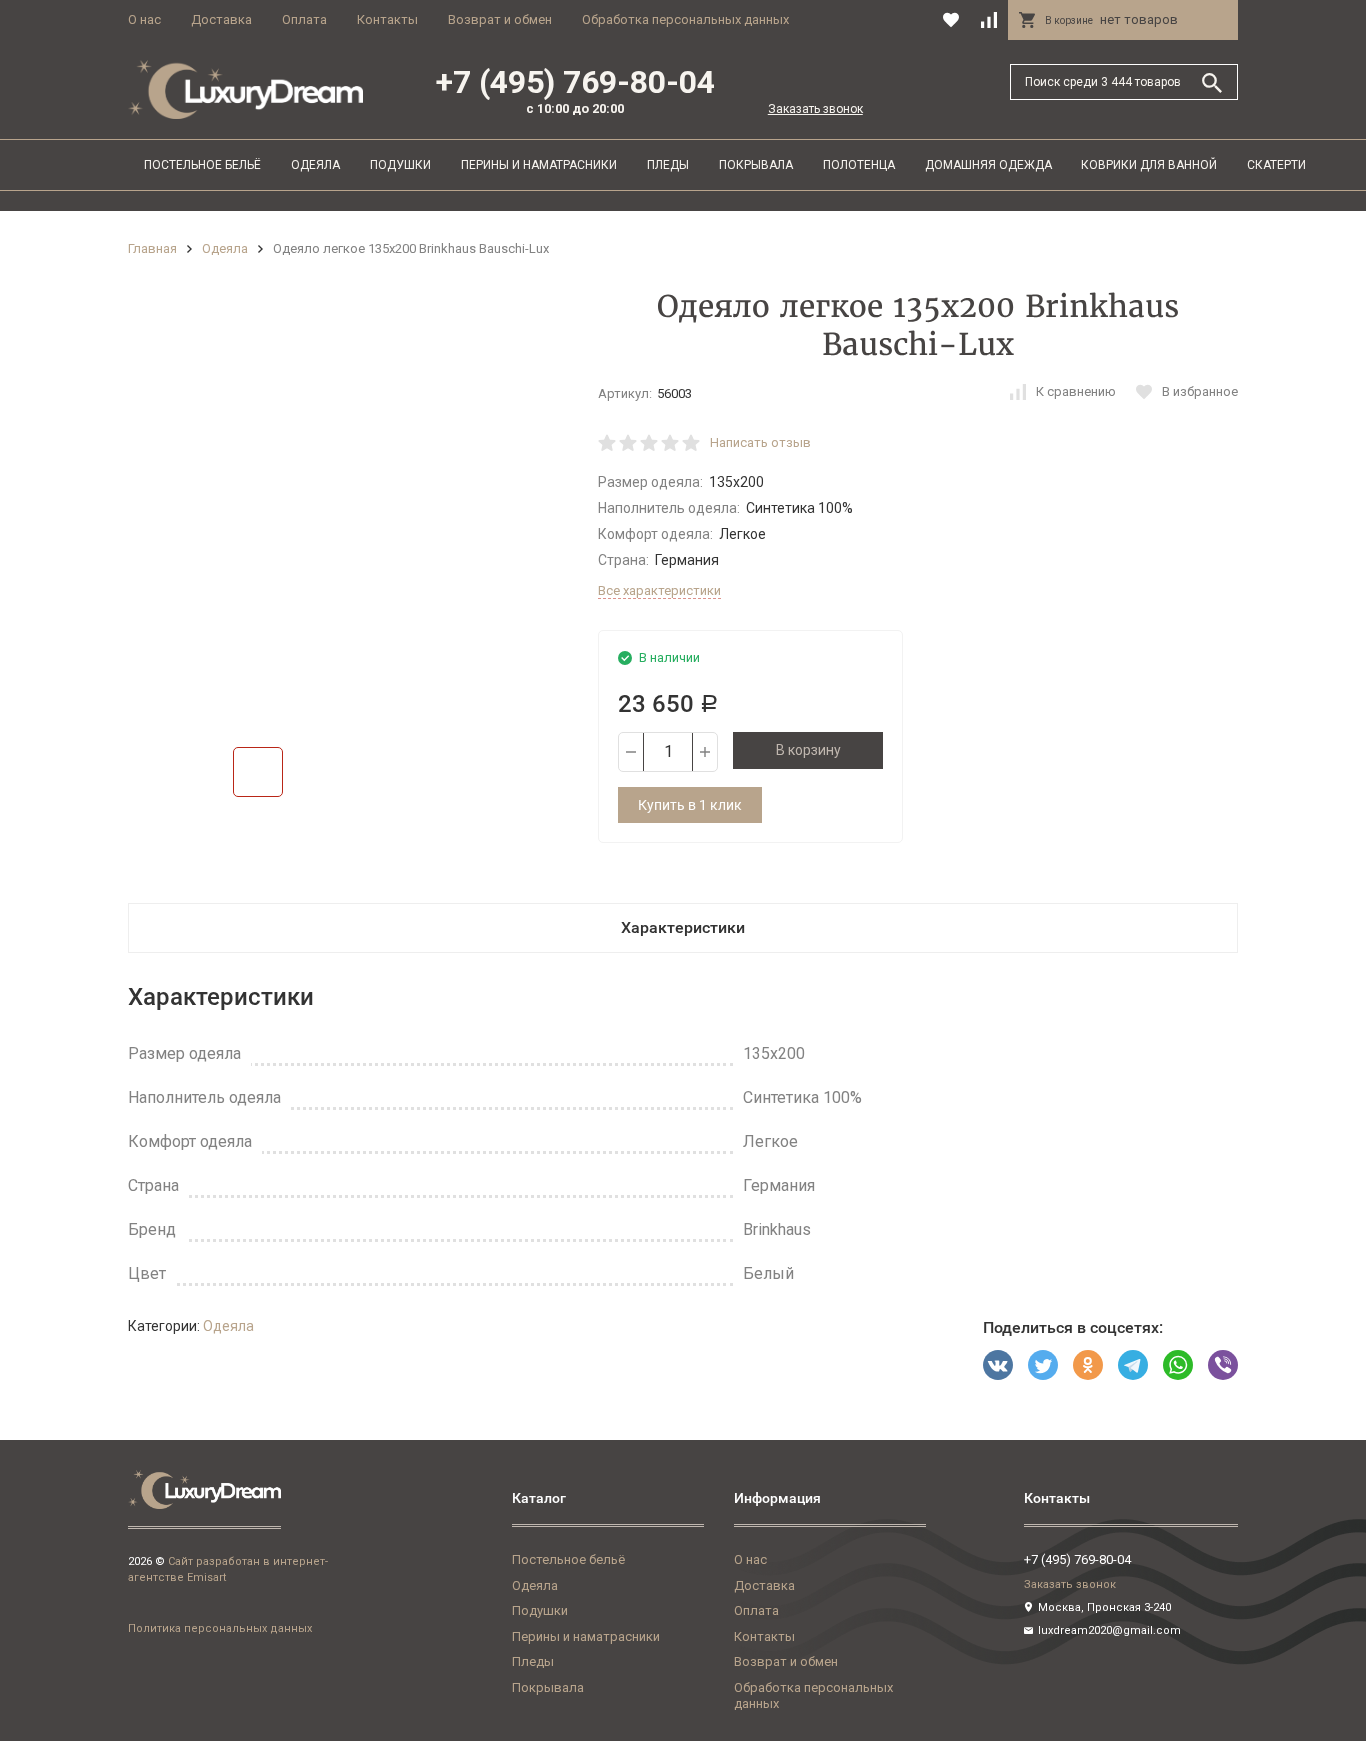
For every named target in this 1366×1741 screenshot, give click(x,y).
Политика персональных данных (220, 1628)
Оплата (304, 19)
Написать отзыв (760, 442)
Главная (152, 248)
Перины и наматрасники (539, 165)
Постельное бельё (202, 165)
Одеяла (315, 165)
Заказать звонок (815, 109)
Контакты (387, 19)
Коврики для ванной (1149, 165)
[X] (1043, 1365)
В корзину (808, 750)
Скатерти (1276, 165)
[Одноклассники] (1088, 1365)
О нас (144, 19)
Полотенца (859, 165)
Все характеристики (659, 590)
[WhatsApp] (1178, 1365)
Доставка (221, 19)
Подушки (400, 165)
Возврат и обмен (500, 19)
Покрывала (756, 165)
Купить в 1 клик (690, 805)
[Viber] (1223, 1365)
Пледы (668, 165)
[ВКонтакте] (998, 1365)
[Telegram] (1133, 1365)
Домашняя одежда (988, 165)
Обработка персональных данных (685, 19)
